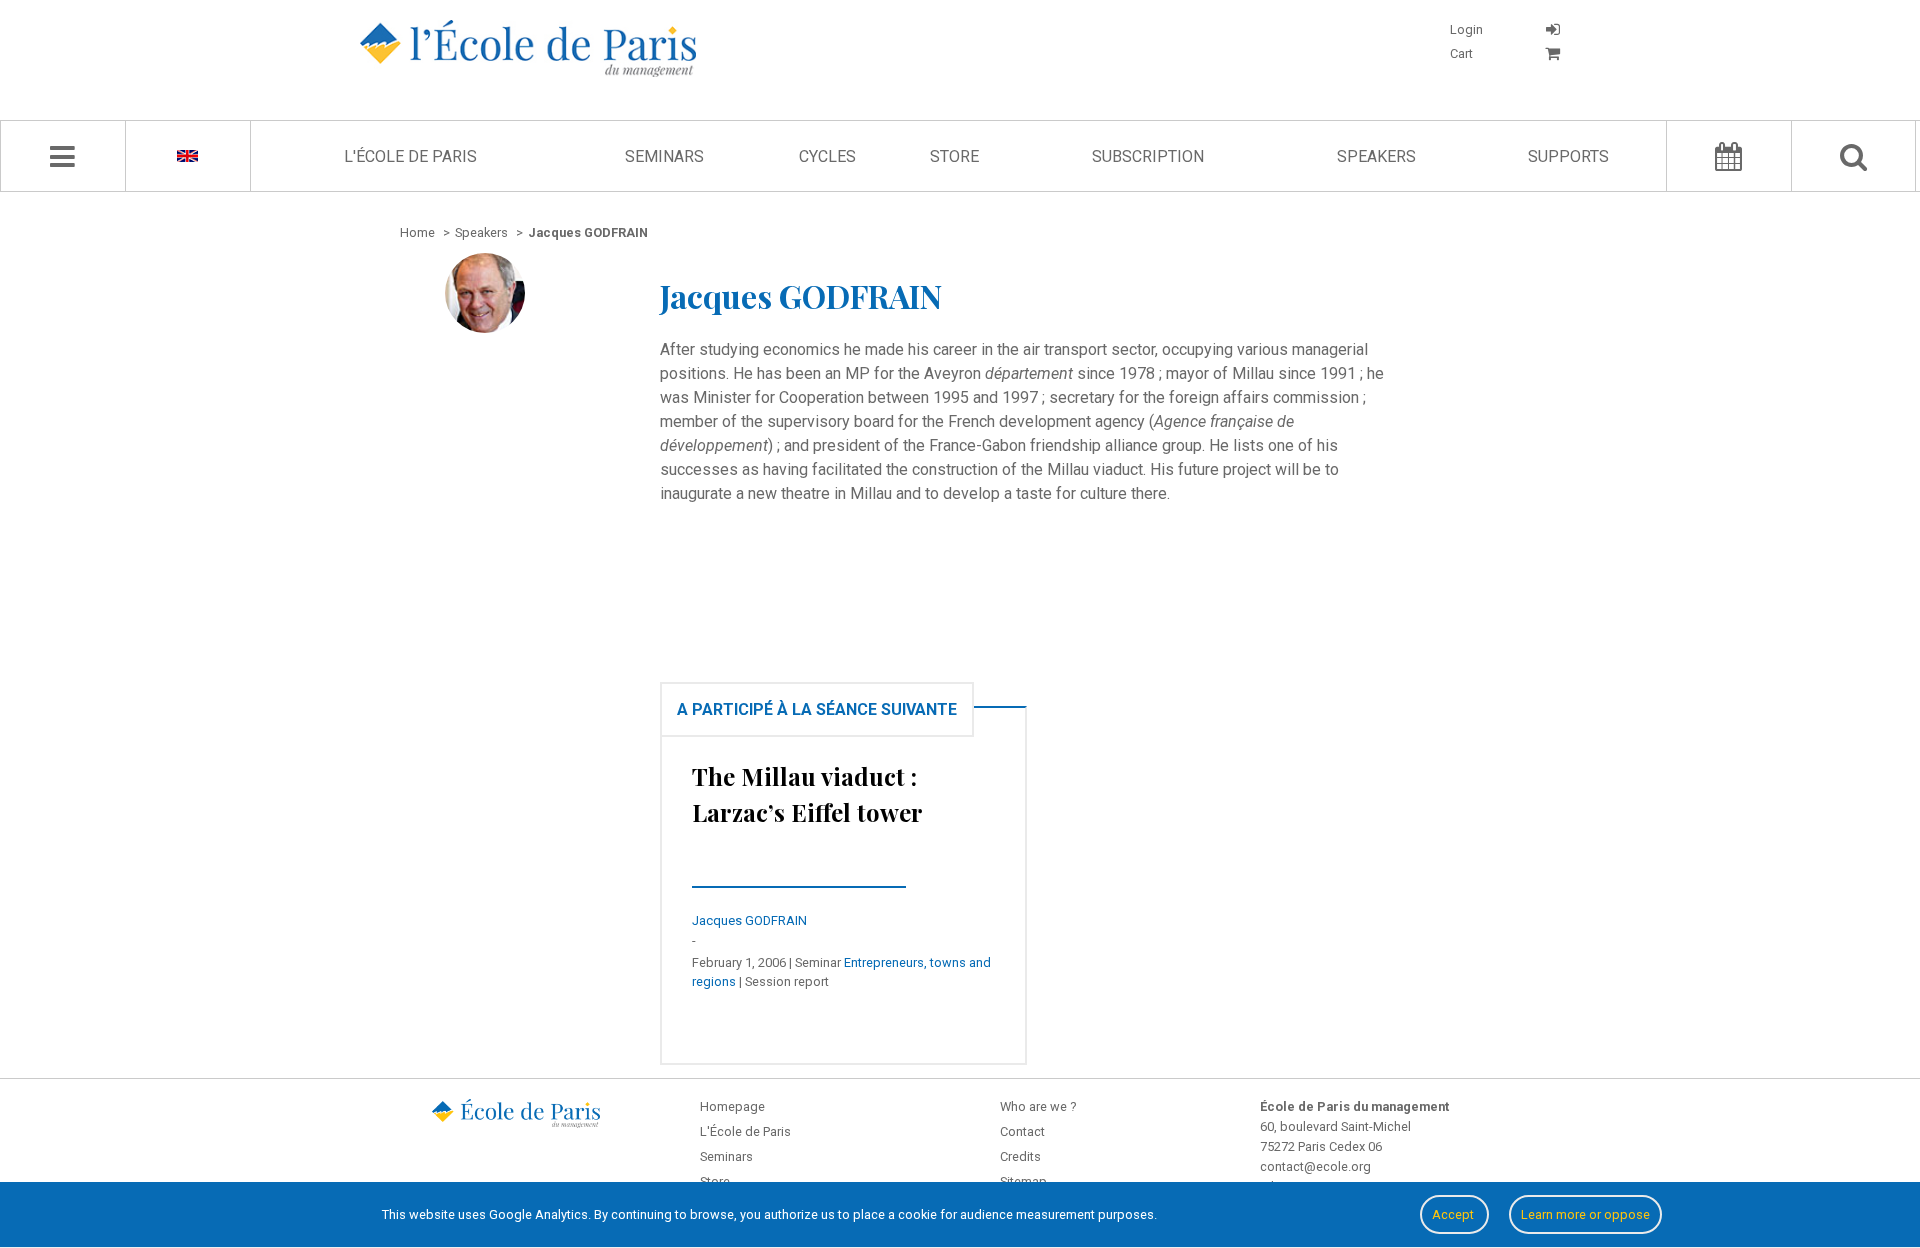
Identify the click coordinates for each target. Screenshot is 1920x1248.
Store (954, 156)
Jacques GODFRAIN (749, 920)
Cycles (827, 156)
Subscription (1148, 156)
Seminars (664, 156)
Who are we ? (1038, 1106)
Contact (1022, 1131)
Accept (1454, 1214)
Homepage (732, 1106)
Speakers (1376, 156)
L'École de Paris (410, 156)
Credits (1020, 1156)
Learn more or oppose (1585, 1214)
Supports (1568, 156)
